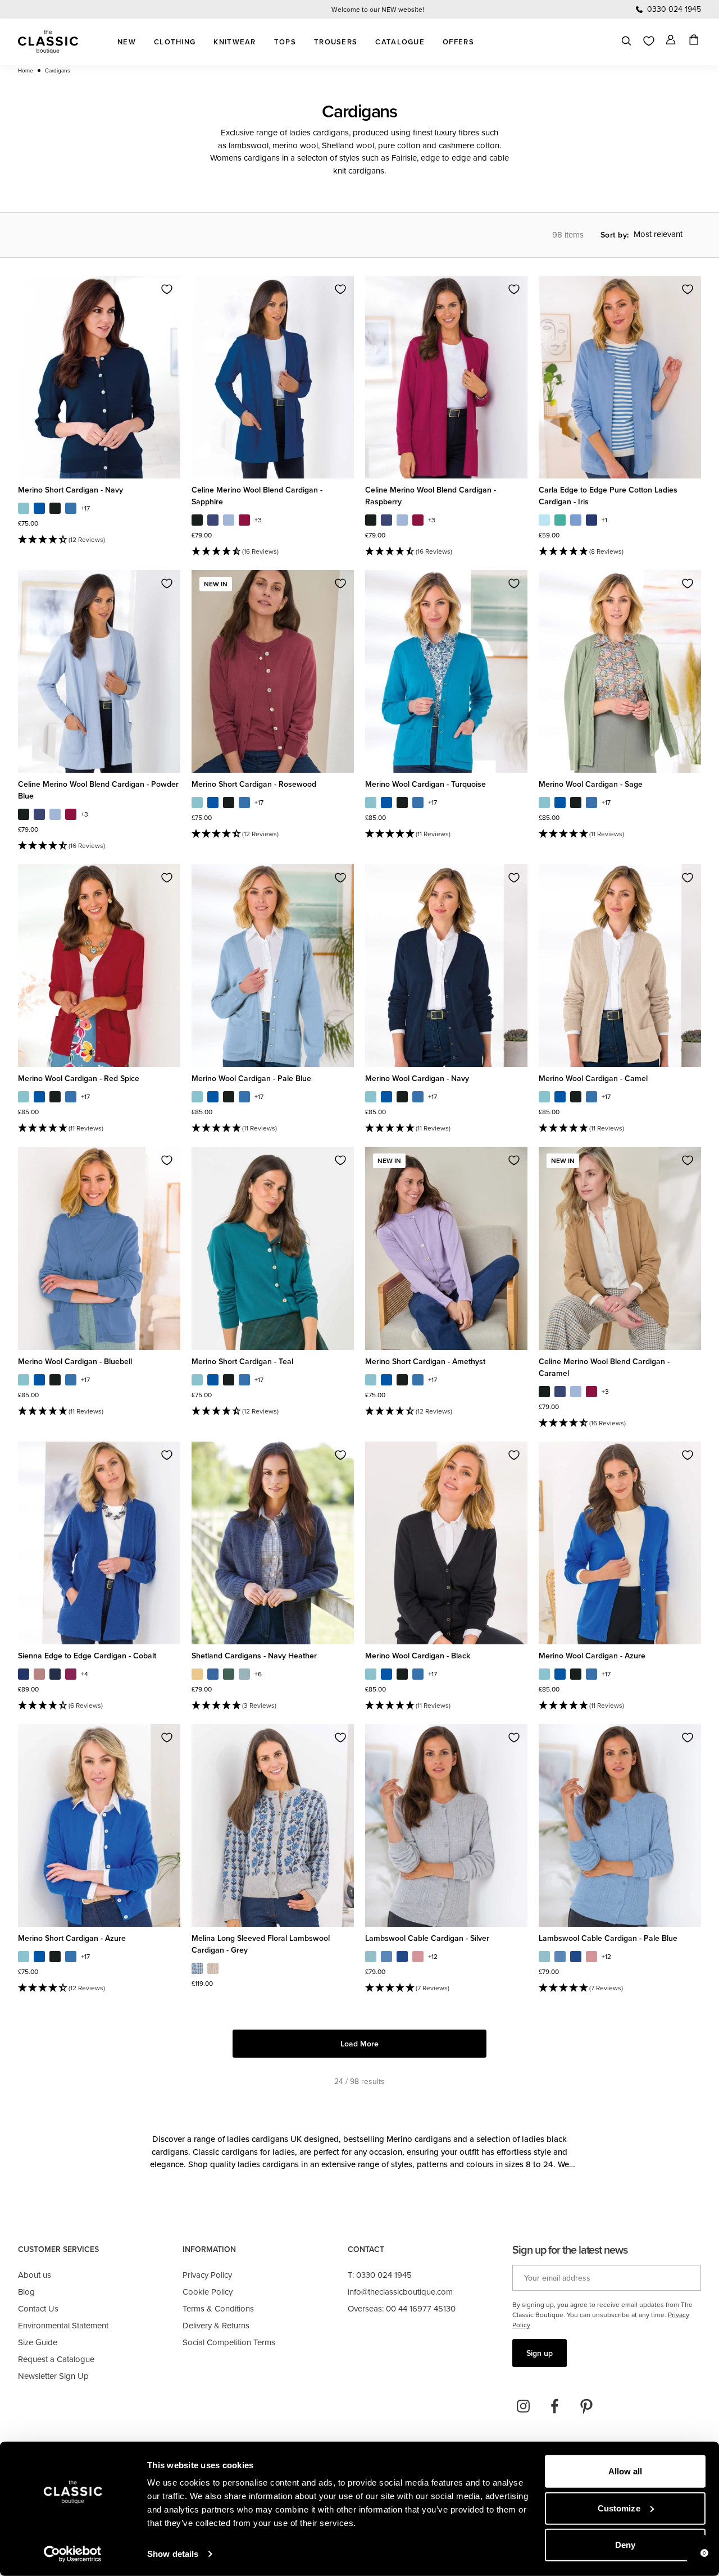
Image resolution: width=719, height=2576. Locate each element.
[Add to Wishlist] (167, 289)
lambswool (249, 145)
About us (35, 2275)
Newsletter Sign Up (53, 2376)
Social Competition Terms (229, 2342)
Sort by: (615, 235)
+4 (85, 1674)
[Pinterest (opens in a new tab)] (586, 2406)
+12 (433, 1957)
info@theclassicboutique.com (400, 2292)
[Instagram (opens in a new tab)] (524, 2406)
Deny (625, 2545)
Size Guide (38, 2342)
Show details (173, 2554)
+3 (258, 520)
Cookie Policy (208, 2292)
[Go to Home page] (48, 42)
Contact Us (38, 2308)
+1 (604, 520)
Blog (26, 2292)
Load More (359, 2044)
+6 (258, 1674)
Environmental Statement (63, 2325)
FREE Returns (378, 9)
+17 (85, 508)
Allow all (625, 2471)
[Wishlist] (649, 41)
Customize (619, 2508)
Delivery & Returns (216, 2325)
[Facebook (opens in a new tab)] (555, 2406)
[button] (99, 540)
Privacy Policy (207, 2275)
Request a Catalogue (56, 2359)
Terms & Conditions (218, 2308)
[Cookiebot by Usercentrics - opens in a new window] (73, 2554)
